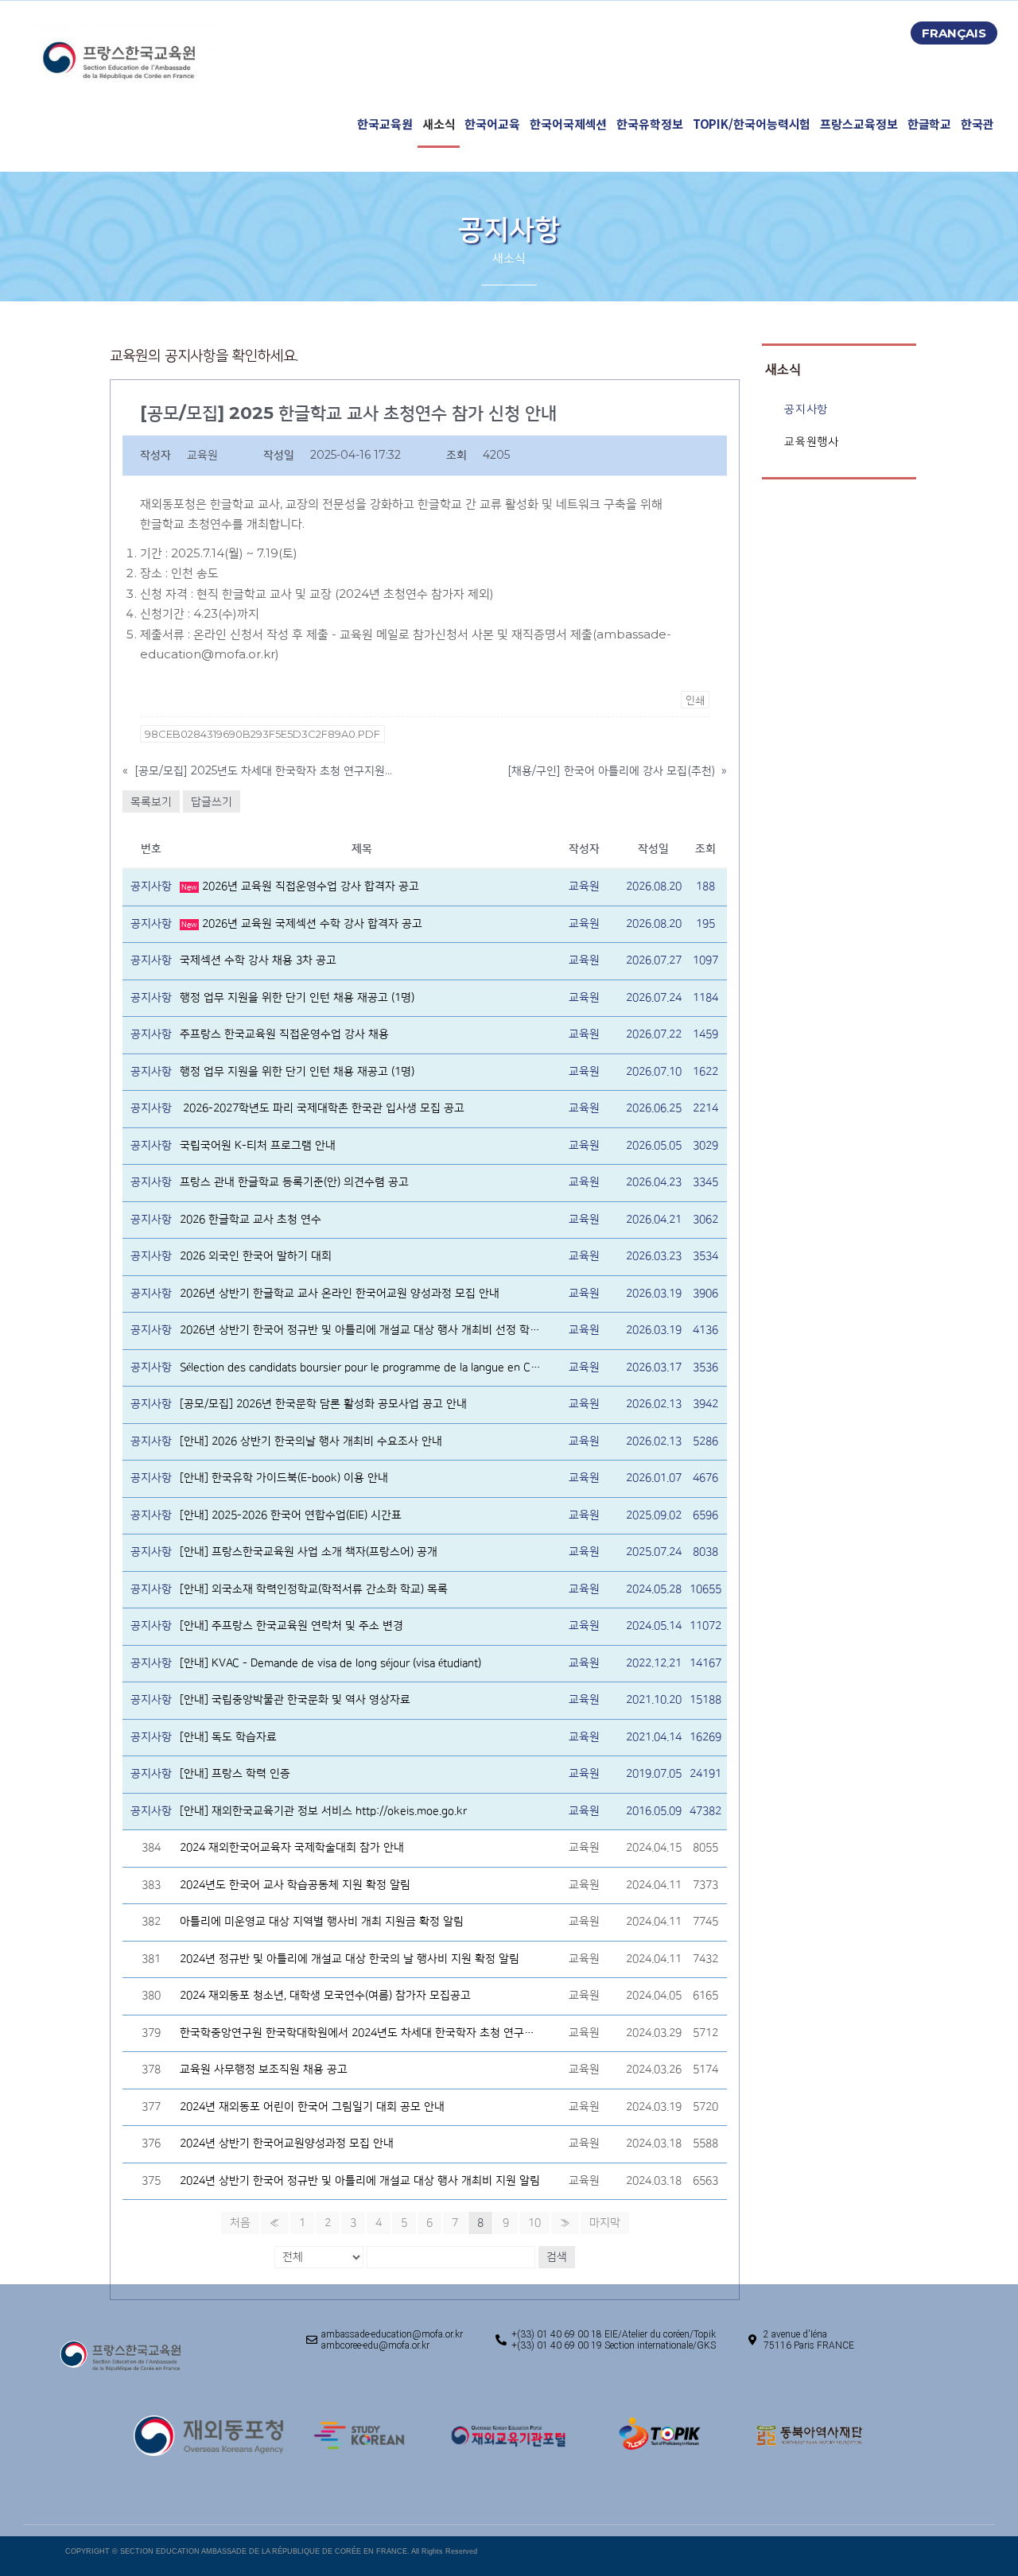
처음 (240, 2223)
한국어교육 (492, 124)
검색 (557, 2257)
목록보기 (151, 801)
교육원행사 (811, 442)
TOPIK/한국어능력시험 (752, 124)
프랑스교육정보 (859, 124)
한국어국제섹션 (568, 124)
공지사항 (806, 409)
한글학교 (930, 124)
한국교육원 (385, 124)
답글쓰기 (212, 801)
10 (534, 2223)
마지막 (605, 2223)
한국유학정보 (649, 124)
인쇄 (695, 700)
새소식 (439, 124)
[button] (954, 33)
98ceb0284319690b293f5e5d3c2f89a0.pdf (262, 734)
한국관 (977, 124)
